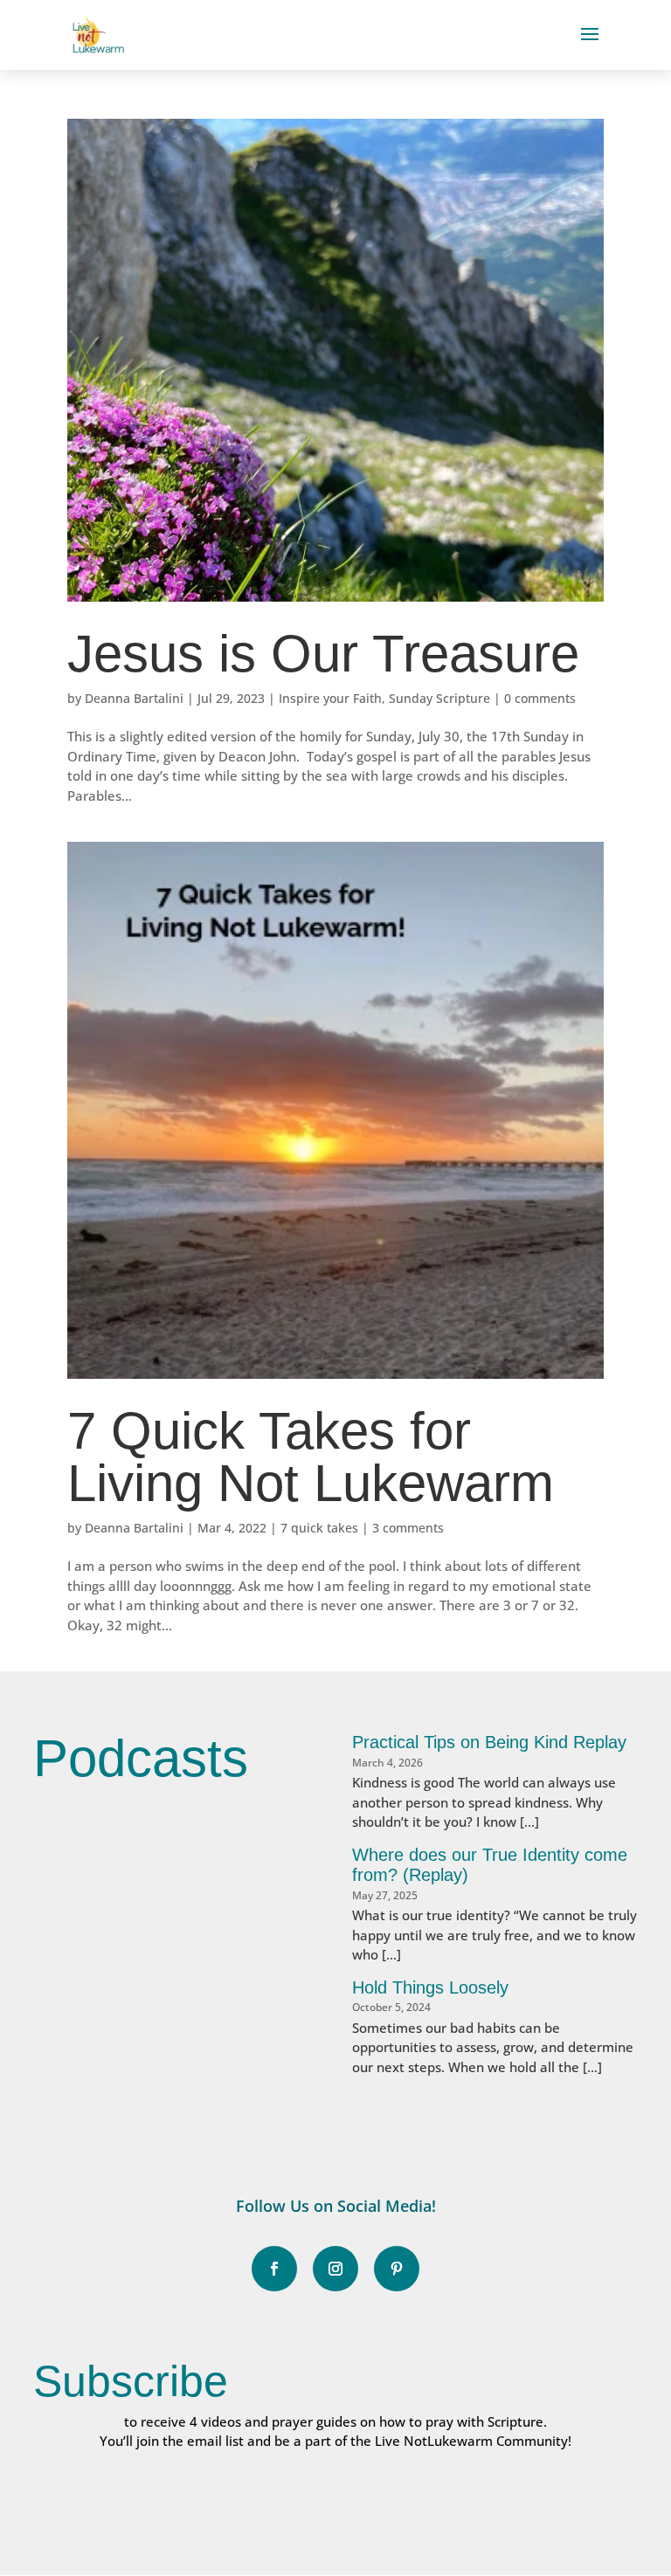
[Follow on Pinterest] (397, 2269)
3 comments (408, 1528)
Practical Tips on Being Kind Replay (489, 1742)
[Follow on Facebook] (274, 2269)
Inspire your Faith (330, 698)
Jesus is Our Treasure (323, 654)
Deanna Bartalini (134, 698)
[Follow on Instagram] (335, 2269)
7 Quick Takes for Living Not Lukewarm (311, 1457)
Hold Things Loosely (430, 1987)
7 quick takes (319, 1528)
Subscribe (131, 2381)
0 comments (540, 698)
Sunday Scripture (439, 698)
